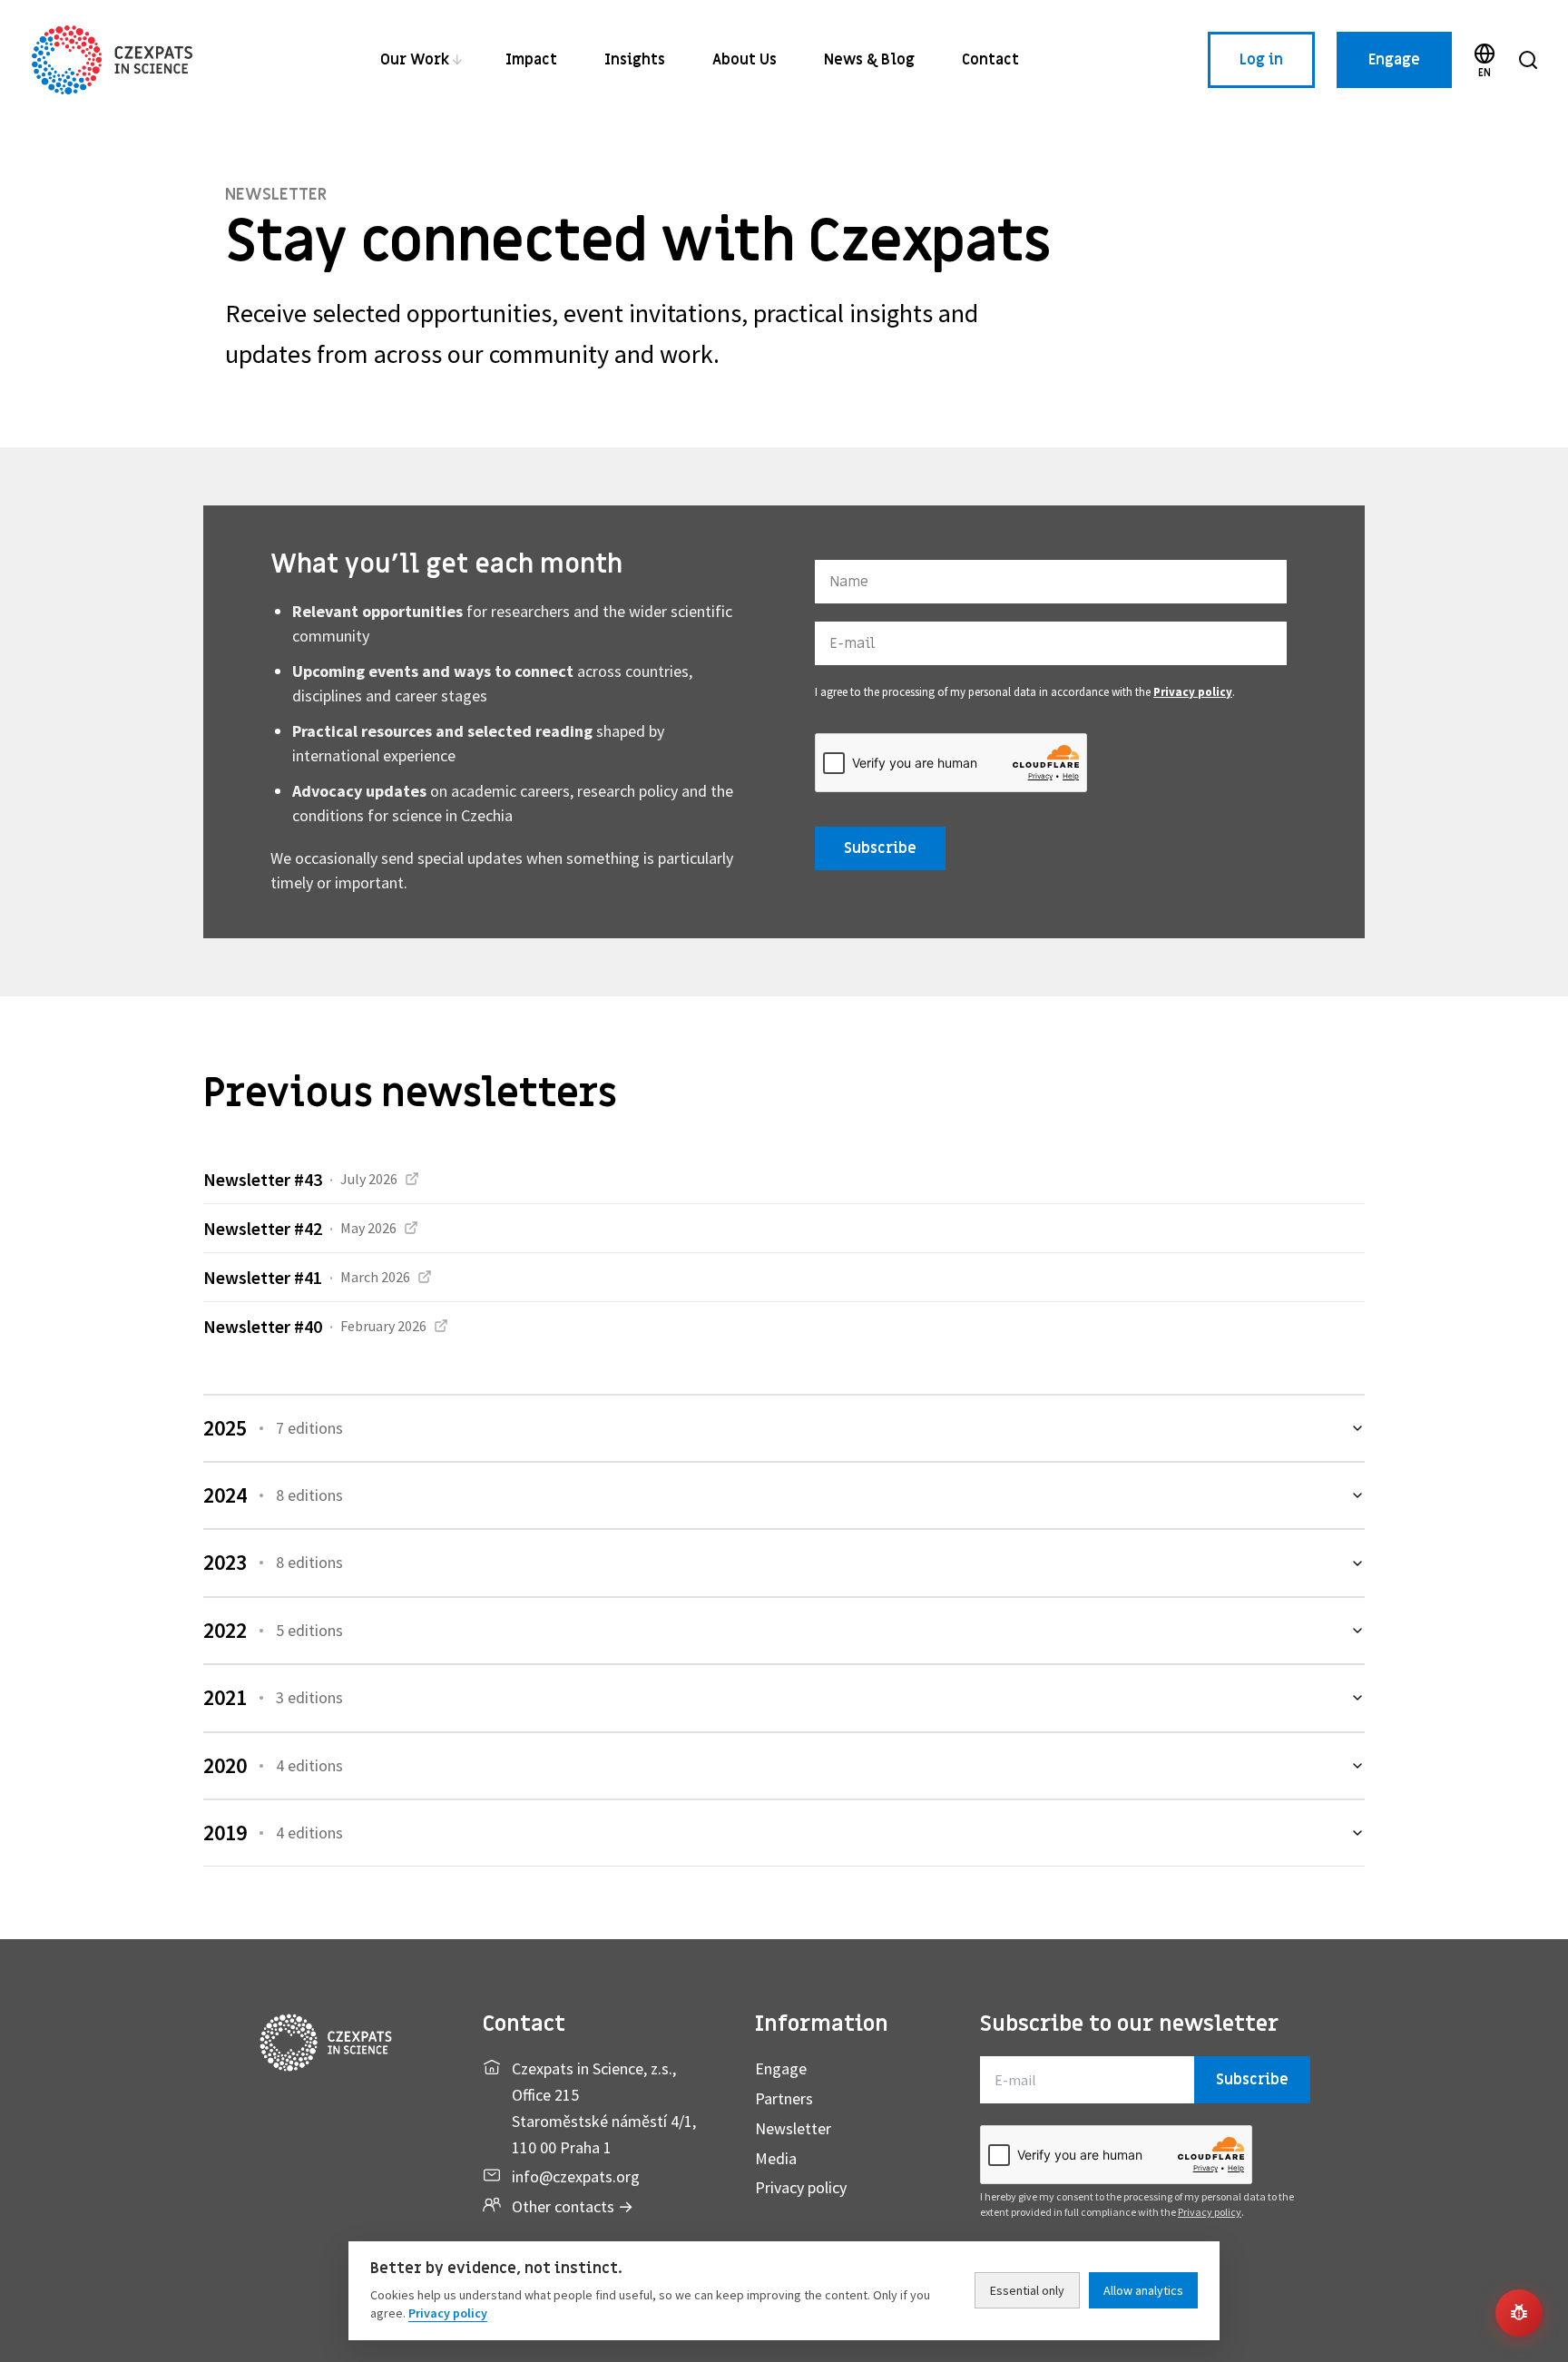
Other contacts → (573, 2206)
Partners (784, 2098)
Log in (1261, 60)
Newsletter (793, 2128)
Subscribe (880, 848)
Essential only (1027, 2290)
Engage (1394, 60)
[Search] (1528, 60)
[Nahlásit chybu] (1519, 2313)
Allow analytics (1143, 2290)
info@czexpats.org (576, 2176)
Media (776, 2158)
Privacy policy (1193, 692)
